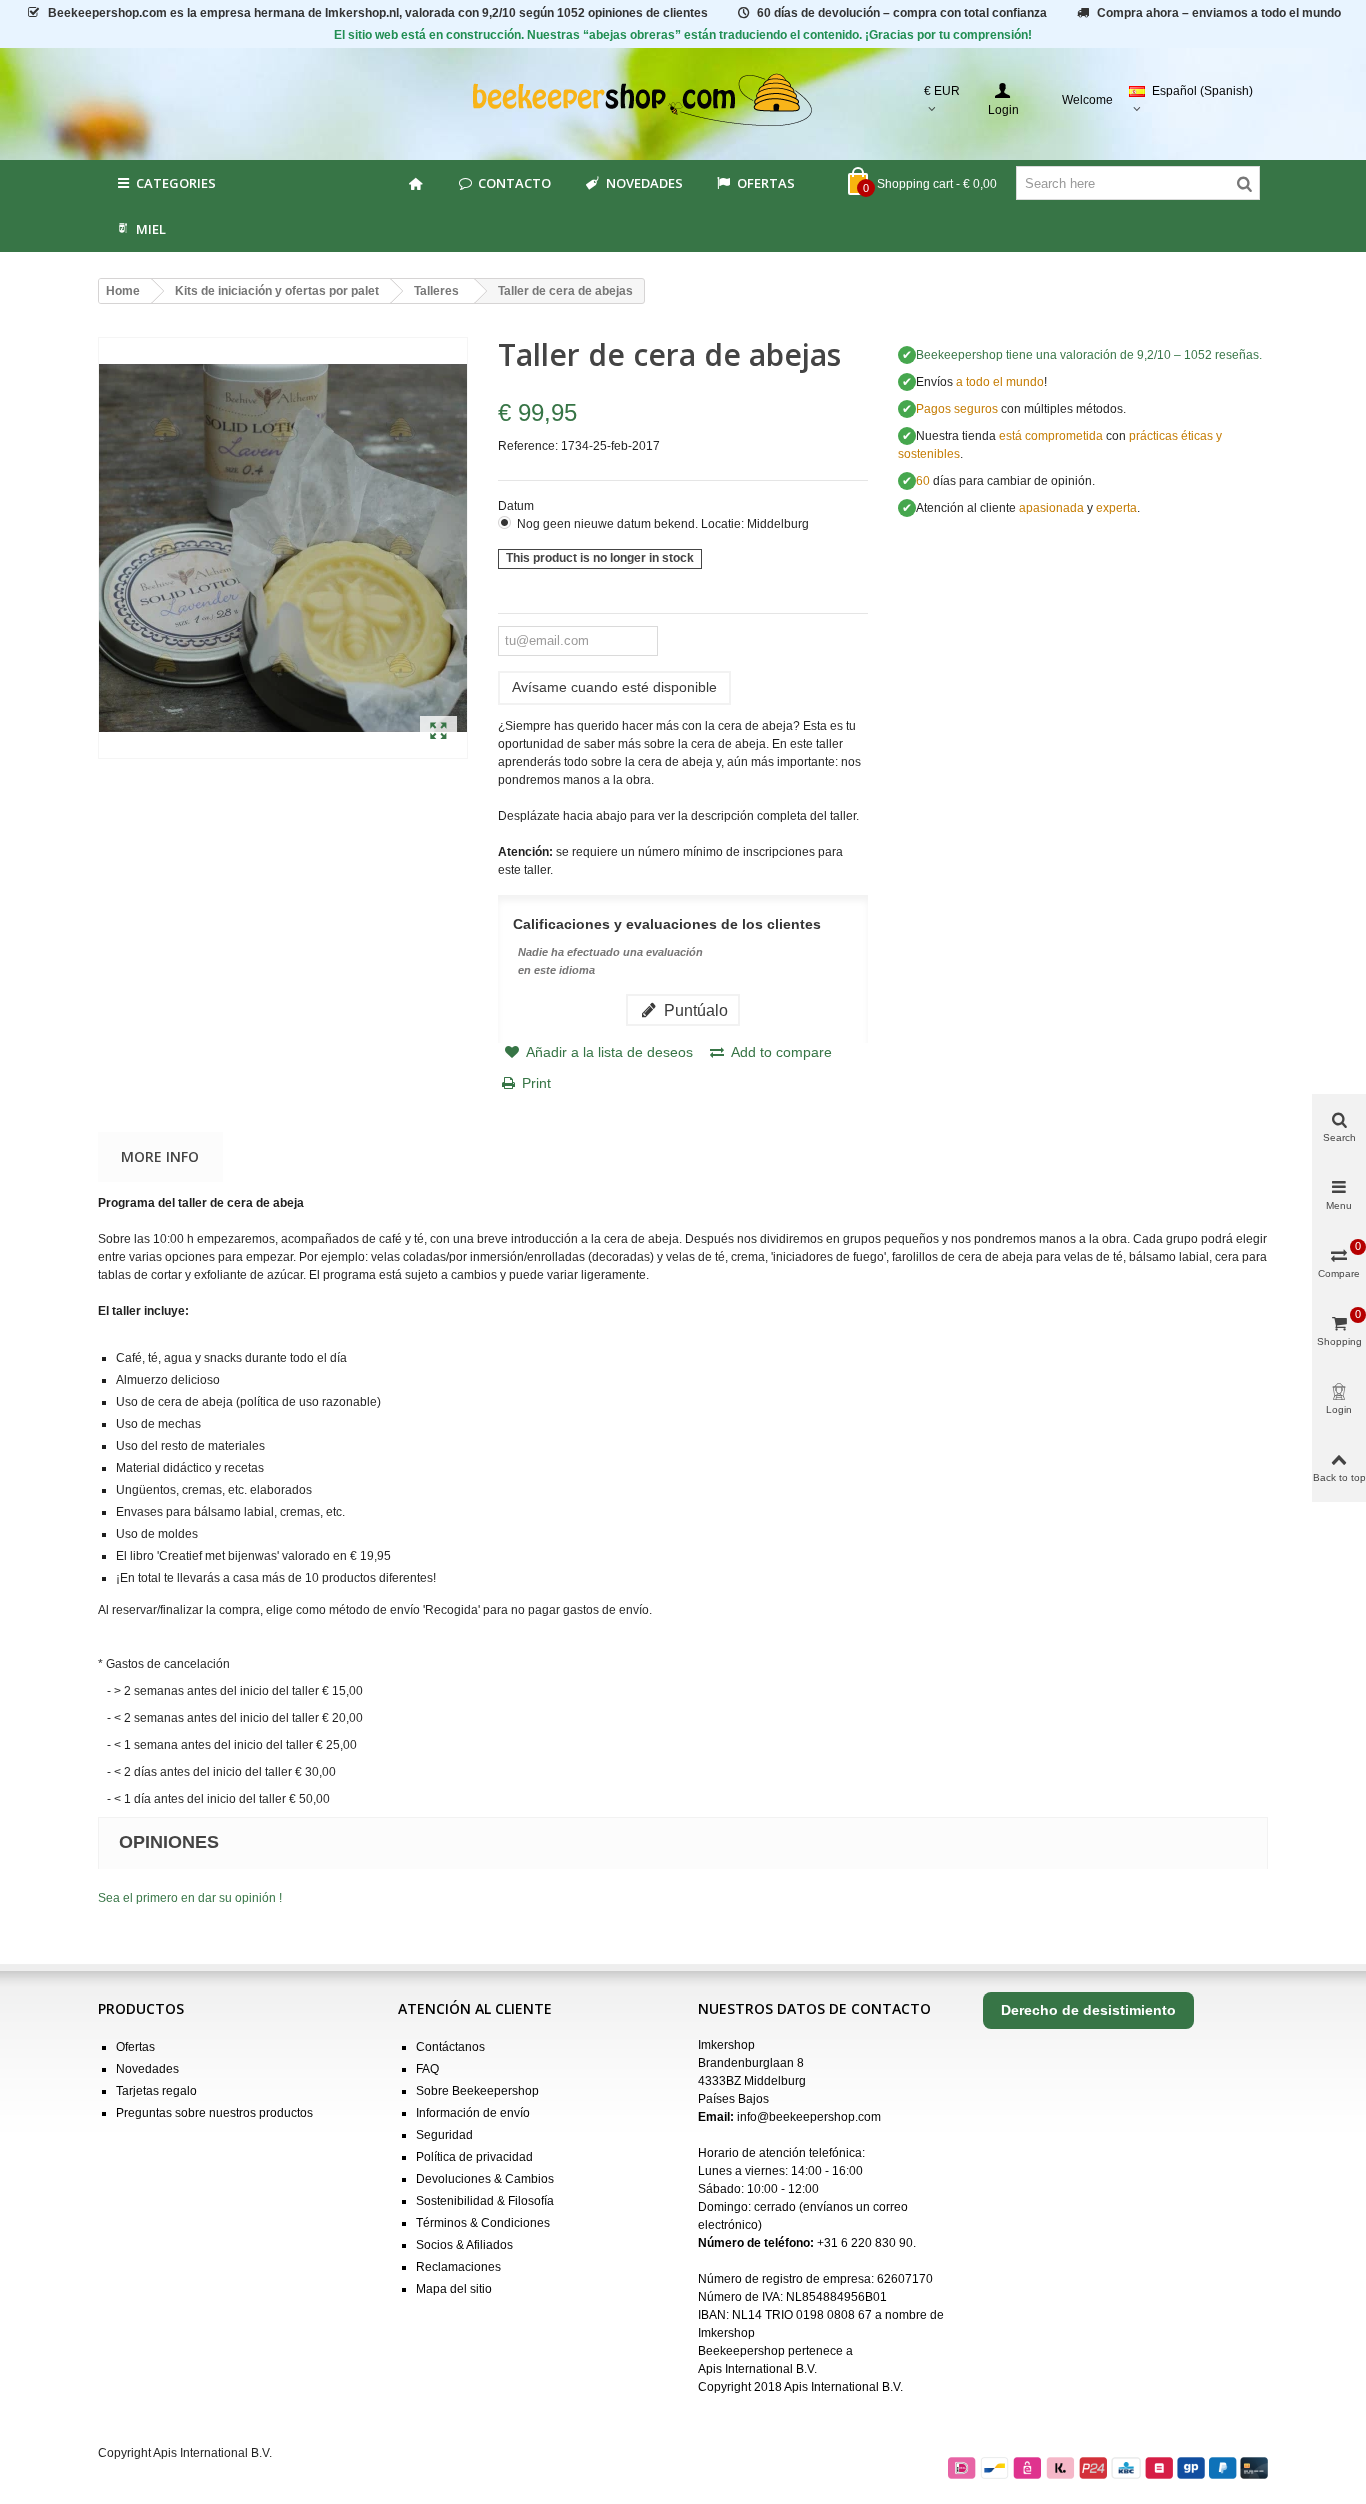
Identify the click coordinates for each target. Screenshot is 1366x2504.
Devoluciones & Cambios (485, 2179)
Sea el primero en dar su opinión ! (190, 1898)
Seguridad (444, 2135)
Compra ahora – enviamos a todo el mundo (1219, 13)
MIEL (151, 229)
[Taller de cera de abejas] (438, 732)
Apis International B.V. (757, 2369)
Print (536, 1083)
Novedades (644, 183)
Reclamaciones (458, 2267)
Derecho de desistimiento (1088, 2010)
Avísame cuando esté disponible (614, 687)
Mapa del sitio (454, 2289)
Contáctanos (450, 2047)
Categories (176, 183)
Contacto (514, 183)
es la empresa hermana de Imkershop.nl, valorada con (378, 13)
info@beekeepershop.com (809, 2117)
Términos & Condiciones (483, 2223)
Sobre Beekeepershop (477, 2091)
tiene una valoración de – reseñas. (1089, 355)
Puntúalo (694, 1010)
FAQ (427, 2069)
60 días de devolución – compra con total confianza (902, 13)
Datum (517, 506)
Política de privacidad (474, 2157)
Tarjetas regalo (156, 2091)
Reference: (528, 446)
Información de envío (473, 2113)
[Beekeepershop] (683, 100)
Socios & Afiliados (464, 2245)
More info (160, 1156)
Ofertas (766, 183)
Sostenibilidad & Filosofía (485, 2201)
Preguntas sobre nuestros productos (214, 2113)
